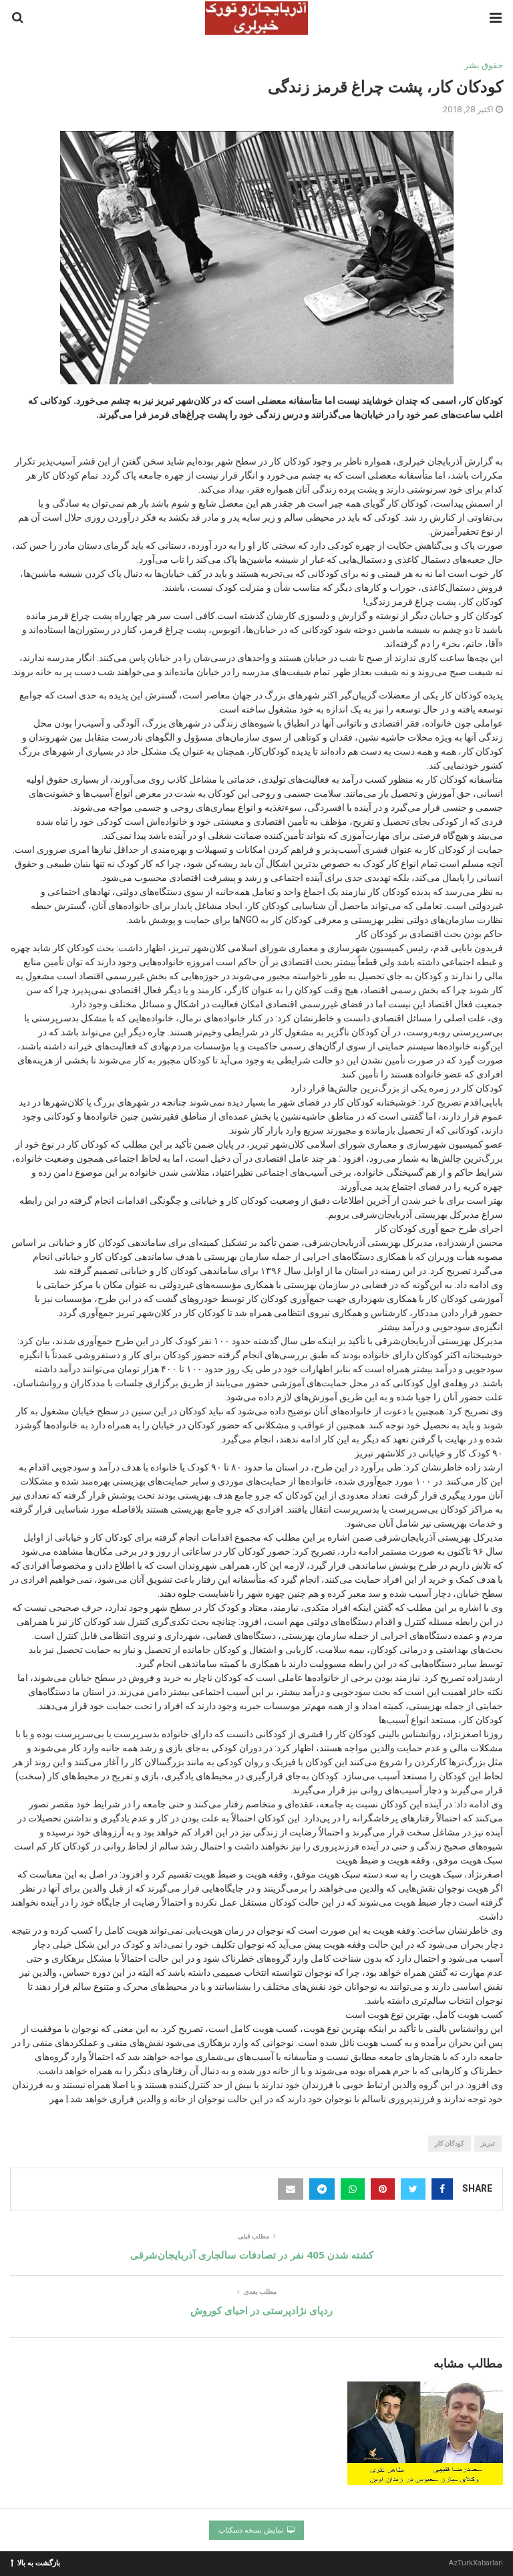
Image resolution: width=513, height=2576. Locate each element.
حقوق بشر (484, 65)
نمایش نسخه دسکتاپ (252, 2530)
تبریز (488, 2143)
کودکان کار (450, 2143)
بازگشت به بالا (39, 2562)
